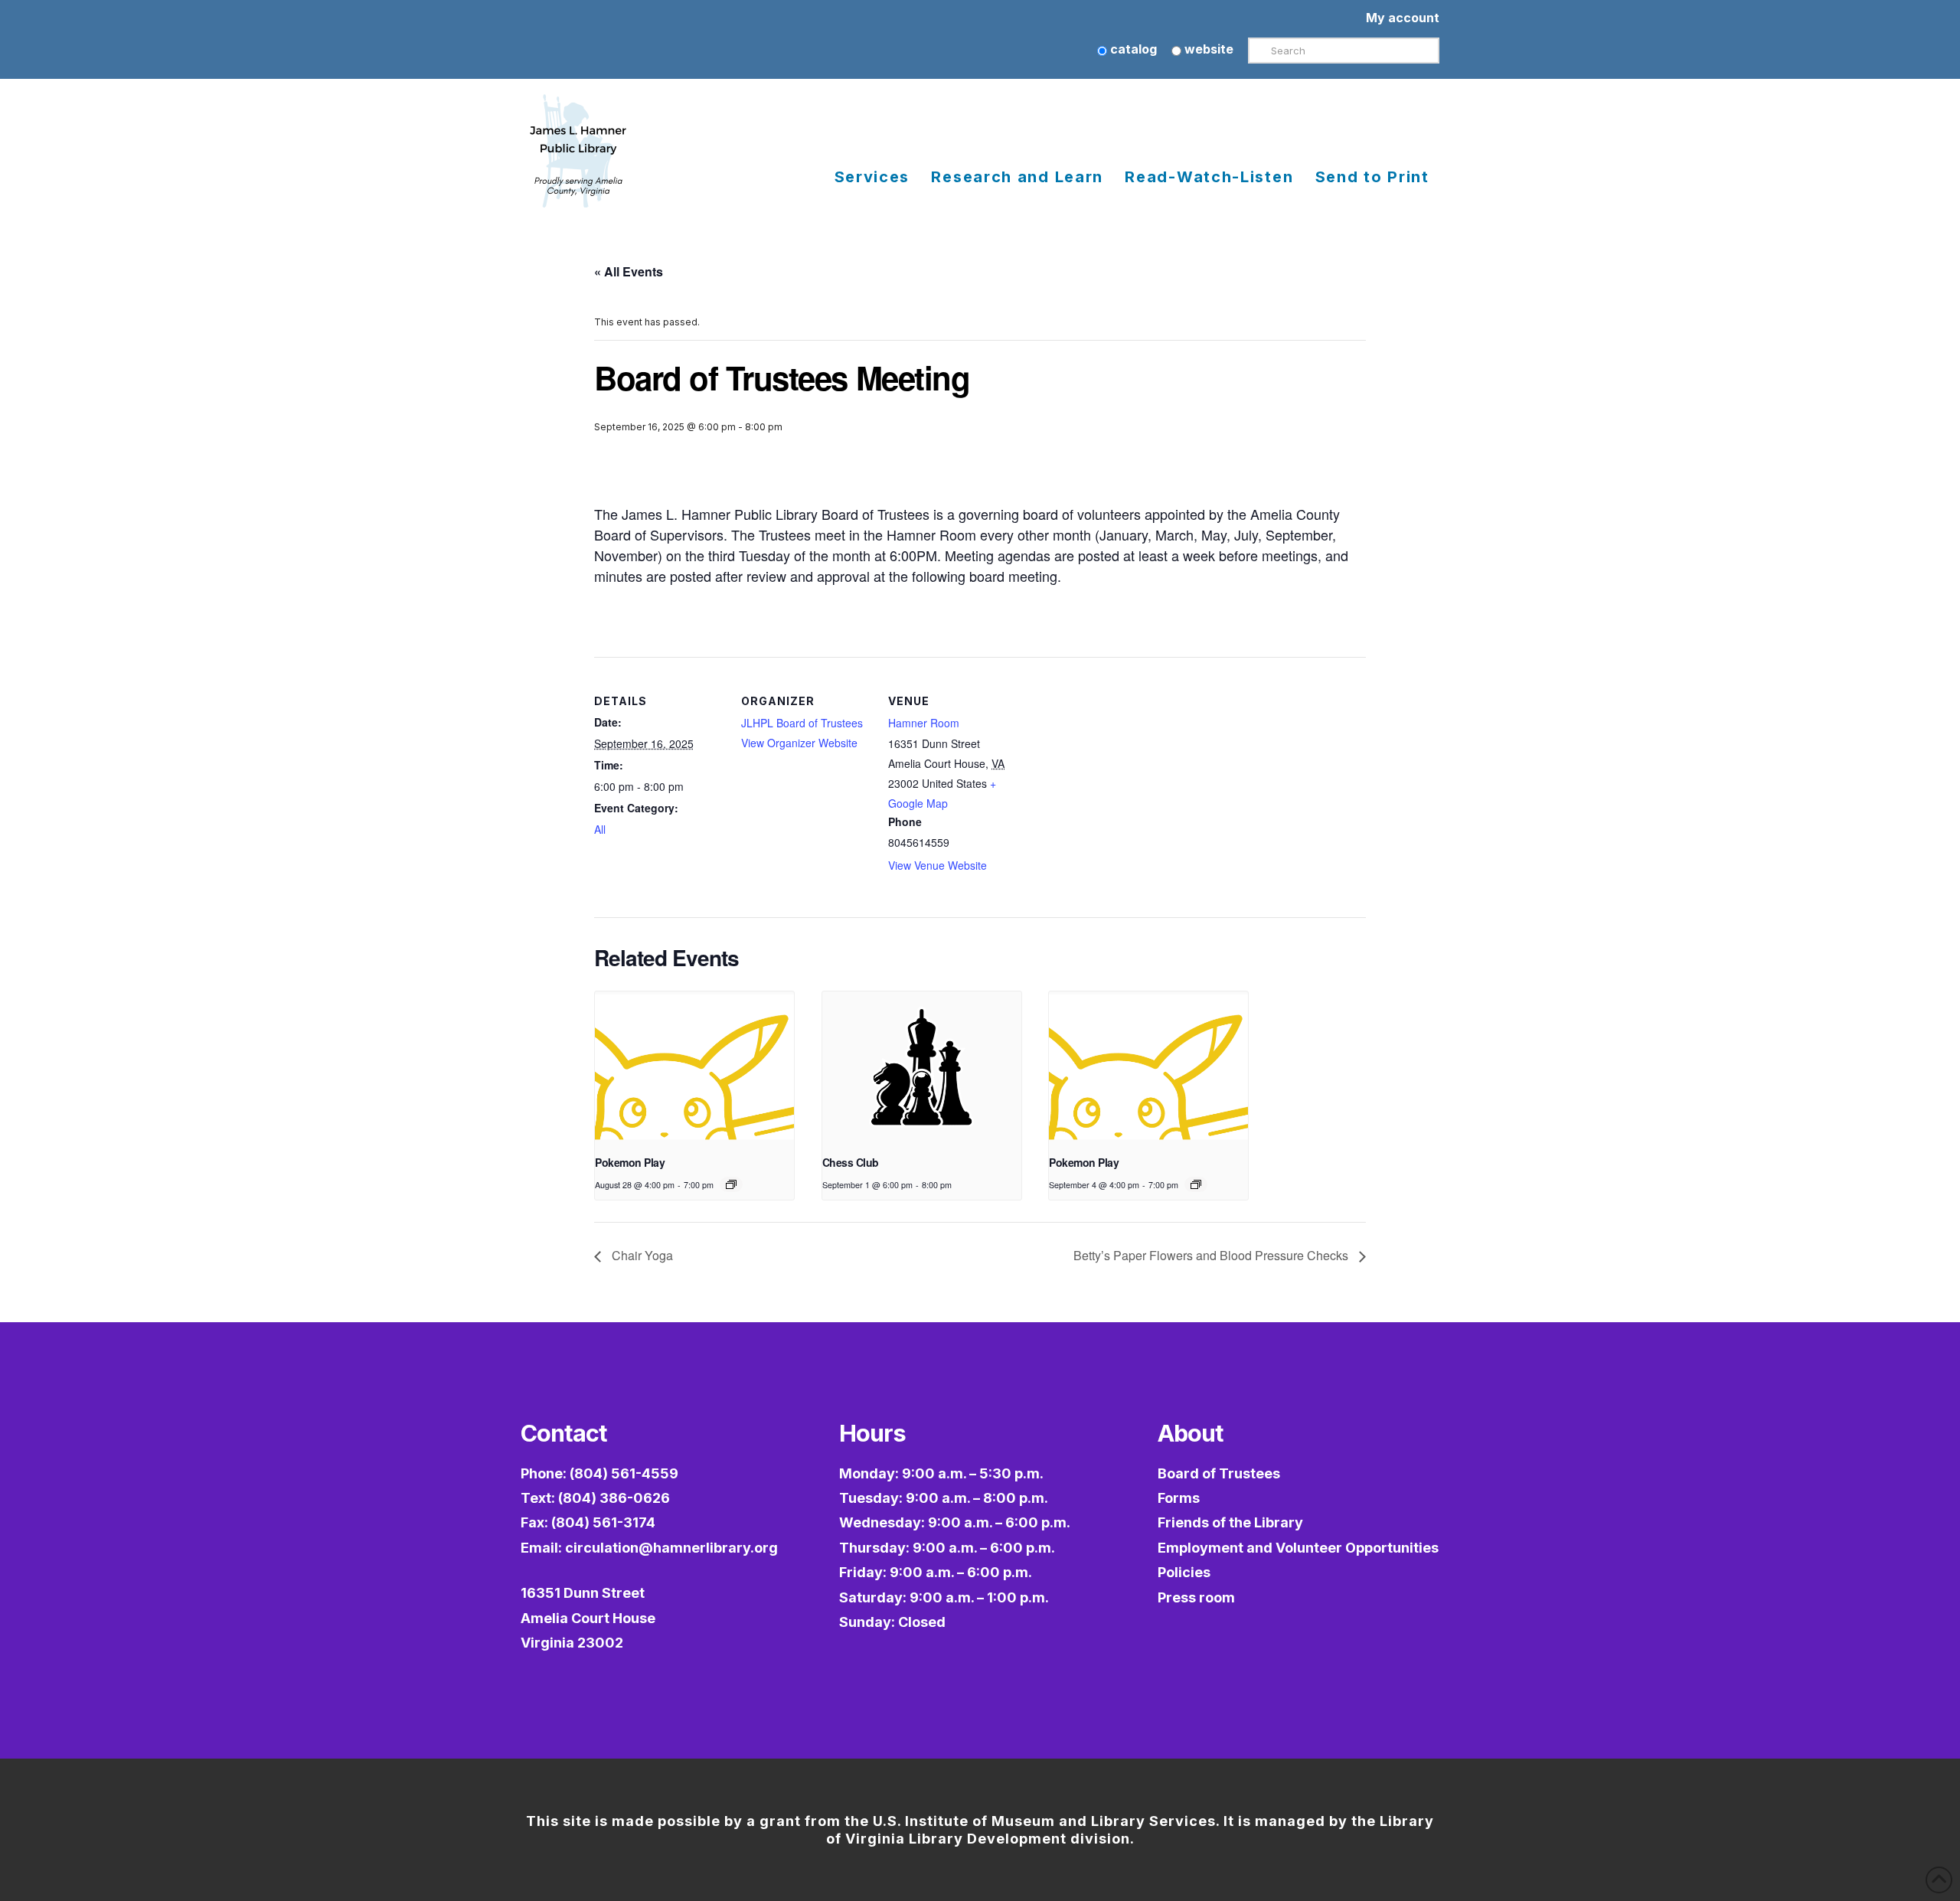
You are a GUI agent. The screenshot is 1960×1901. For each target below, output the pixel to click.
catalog (1132, 49)
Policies (1184, 1572)
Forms (1179, 1498)
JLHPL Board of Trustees (802, 723)
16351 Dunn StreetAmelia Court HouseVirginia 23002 (588, 1618)
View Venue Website (938, 865)
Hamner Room (924, 723)
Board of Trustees (1219, 1473)
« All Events (629, 271)
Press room (1196, 1597)
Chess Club (851, 1162)
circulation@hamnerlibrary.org (671, 1548)
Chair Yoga (641, 1255)
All (600, 829)
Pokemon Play (630, 1162)
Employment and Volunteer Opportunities (1298, 1548)
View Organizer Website (799, 743)
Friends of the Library (1230, 1522)
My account (1403, 18)
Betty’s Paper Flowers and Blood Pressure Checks (1212, 1255)
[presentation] (694, 1066)
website (1207, 49)
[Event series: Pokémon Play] (731, 1184)
